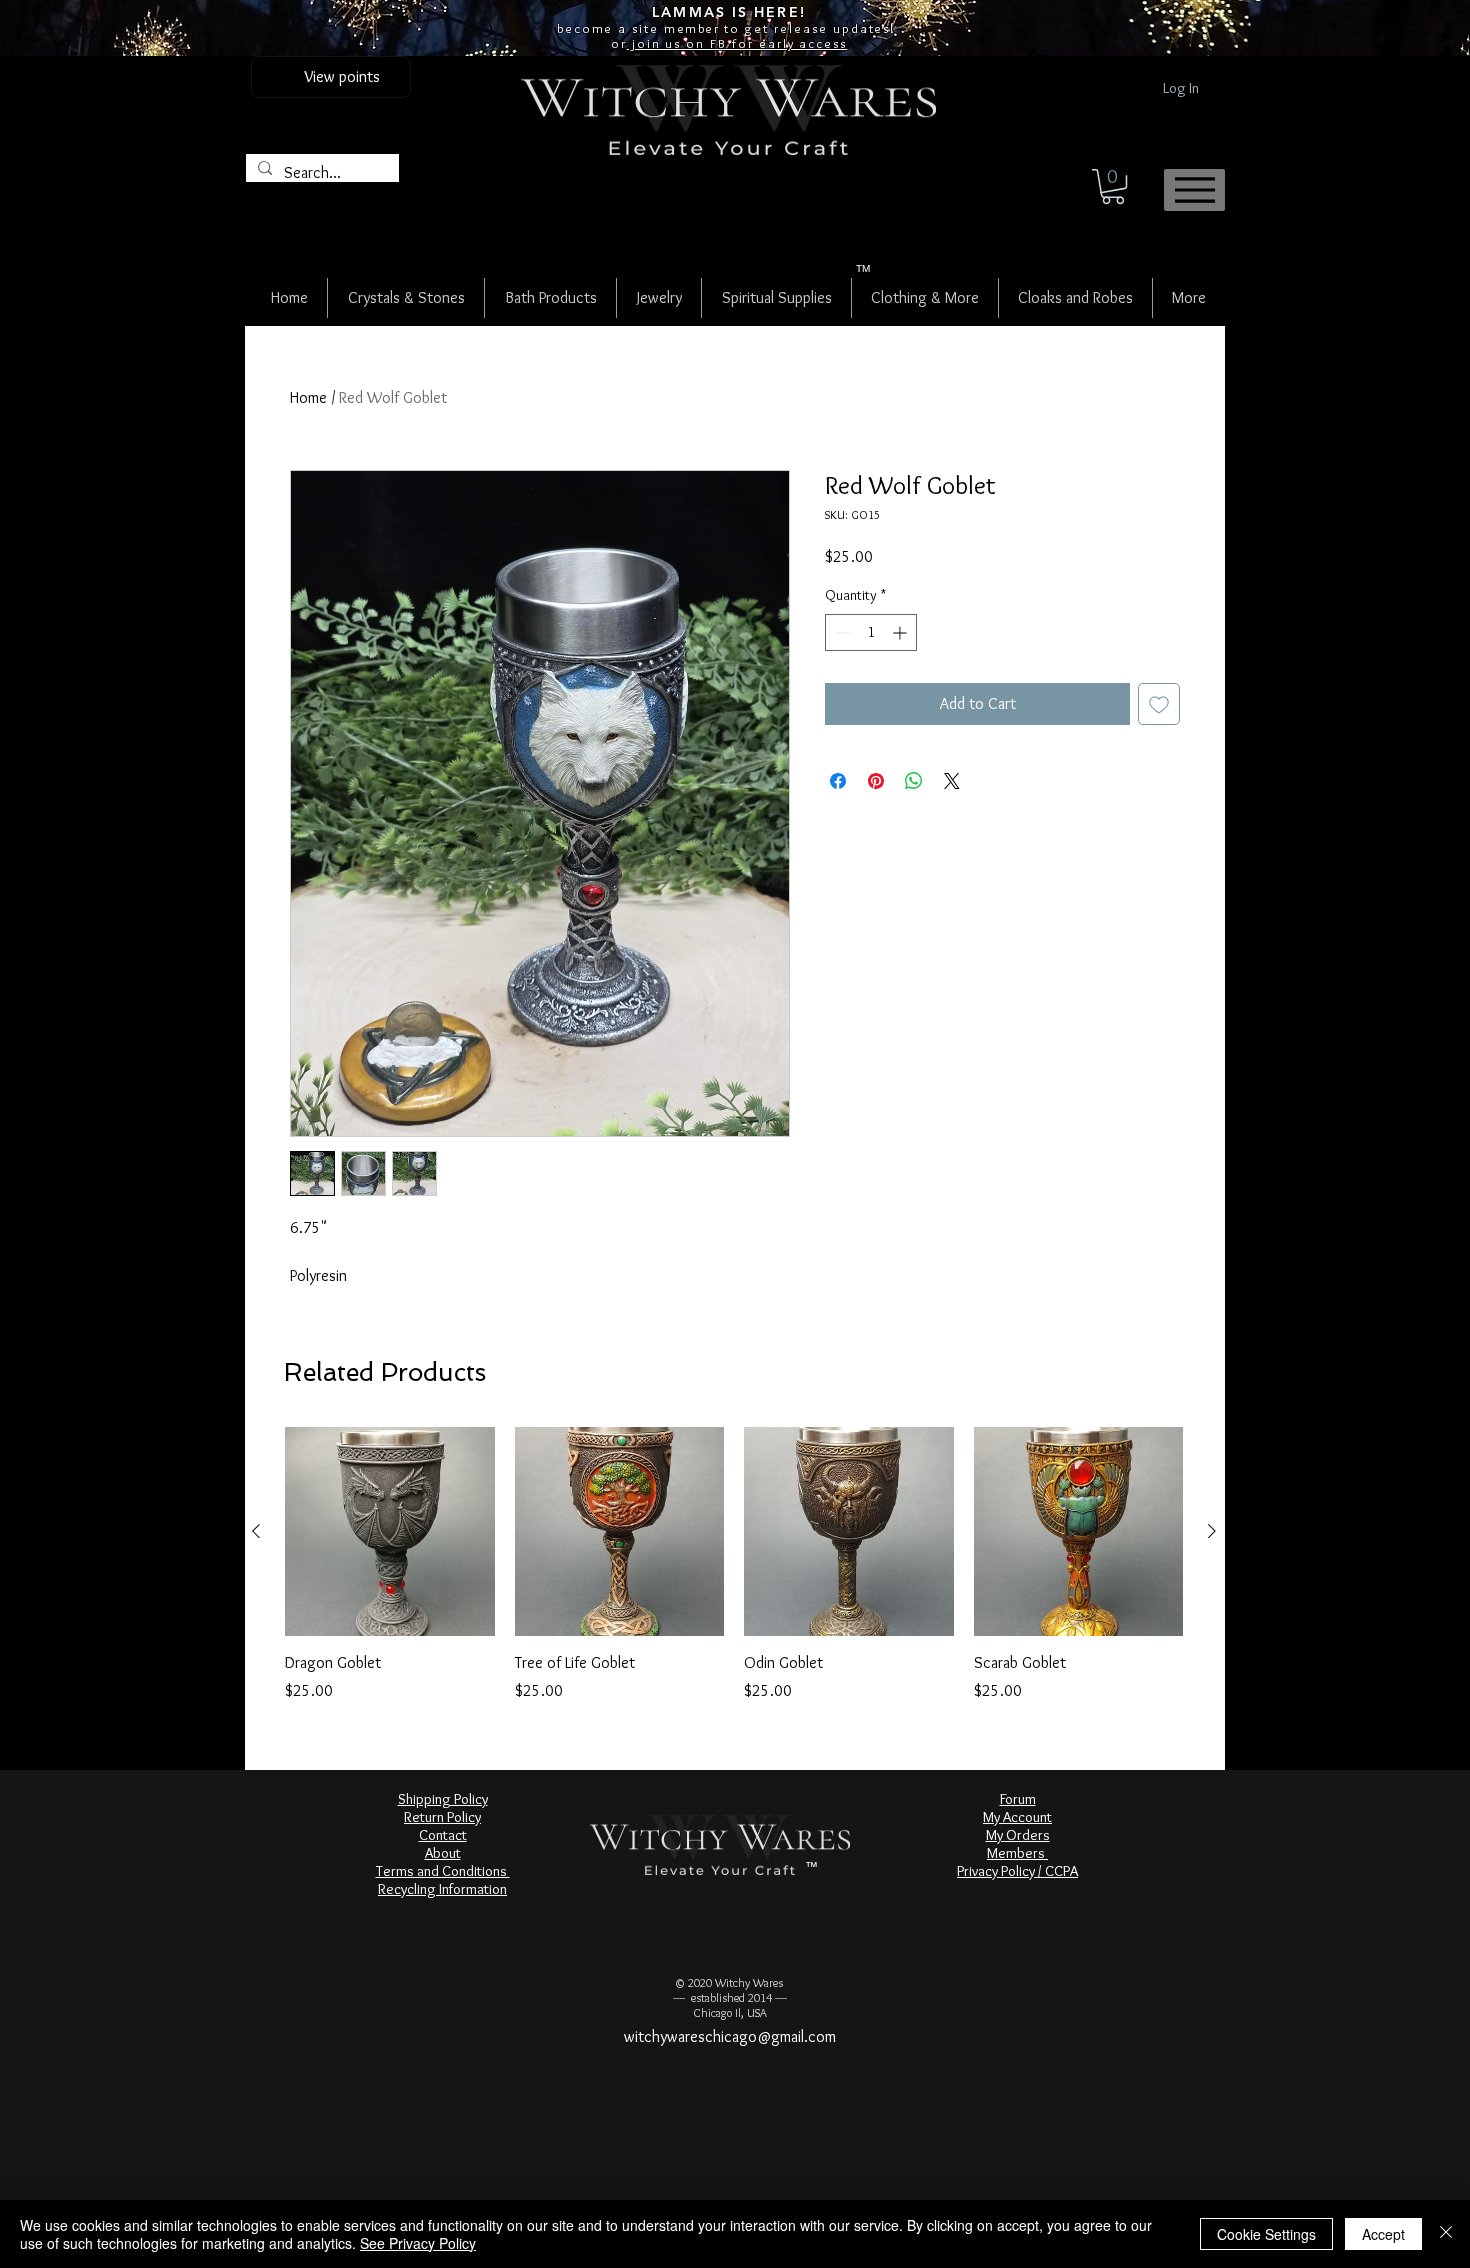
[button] (1113, 186)
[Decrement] (840, 632)
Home (308, 397)
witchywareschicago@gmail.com (730, 2036)
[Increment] (901, 632)
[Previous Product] (256, 1531)
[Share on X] (952, 781)
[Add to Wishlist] (1159, 704)
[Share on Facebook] (838, 781)
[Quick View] (390, 1532)
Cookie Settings (1266, 2234)
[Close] (1446, 2234)
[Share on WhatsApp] (914, 781)
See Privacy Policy (418, 2243)
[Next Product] (1212, 1531)
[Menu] (1194, 190)
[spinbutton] (871, 632)
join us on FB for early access (737, 43)
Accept (1383, 2234)
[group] (734, 1565)
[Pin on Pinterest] (876, 781)
